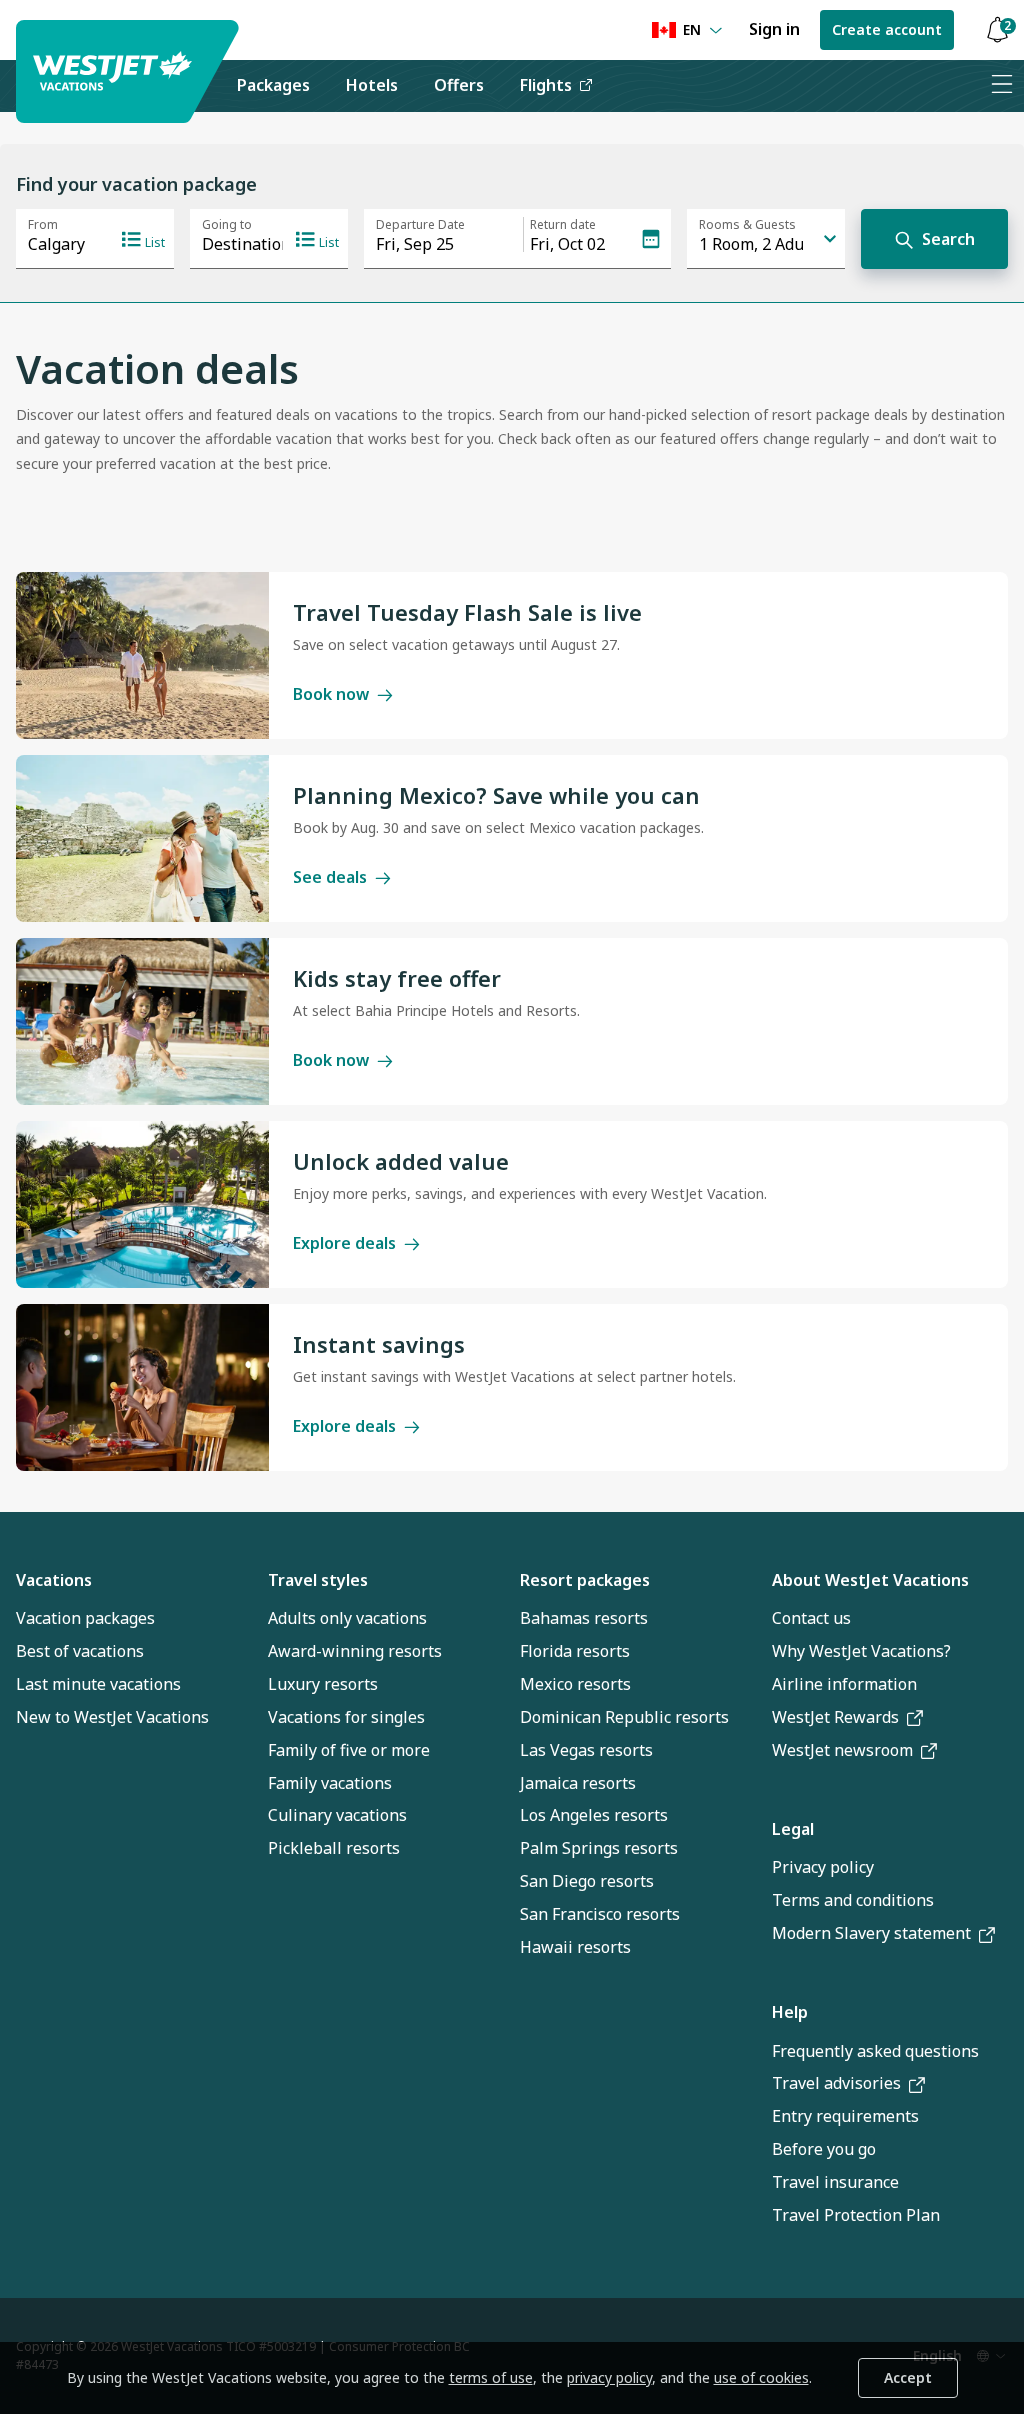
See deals (330, 877)
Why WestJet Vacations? (861, 1651)
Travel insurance (835, 2182)
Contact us (811, 1618)
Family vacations (330, 1783)
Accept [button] (908, 2377)
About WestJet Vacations (870, 1580)
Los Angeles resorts (594, 1815)
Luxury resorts (323, 1684)
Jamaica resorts (578, 1783)
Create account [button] (887, 29)
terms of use (491, 2377)
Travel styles (318, 1580)
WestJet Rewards (835, 1717)
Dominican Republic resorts (624, 1717)
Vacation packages (85, 1618)
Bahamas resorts (584, 1618)
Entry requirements (845, 2116)
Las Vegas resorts (586, 1750)
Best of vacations (80, 1651)
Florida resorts (575, 1651)
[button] (997, 30)
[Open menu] (1001, 86)
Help (790, 2012)
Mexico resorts (575, 1684)
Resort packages (585, 1580)
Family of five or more (349, 1750)
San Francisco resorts (600, 1914)
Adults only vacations (347, 1618)
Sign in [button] (774, 29)
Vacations (54, 1580)
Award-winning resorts (355, 1651)
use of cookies (761, 2377)
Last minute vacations (98, 1684)
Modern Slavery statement (871, 1933)
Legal (793, 1829)
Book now (331, 694)
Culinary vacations (337, 1815)
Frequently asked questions (875, 2051)
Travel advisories (836, 2083)
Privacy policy (823, 1867)
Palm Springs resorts (599, 1848)
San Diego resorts (587, 1881)
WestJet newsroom (842, 1750)
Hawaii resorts (575, 1947)
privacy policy (609, 2377)
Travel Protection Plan (856, 2215)
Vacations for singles (346, 1717)
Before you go (824, 2149)
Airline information (844, 1684)
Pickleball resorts (334, 1848)
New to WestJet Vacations (112, 1717)
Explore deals (344, 1243)
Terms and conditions (853, 1900)
